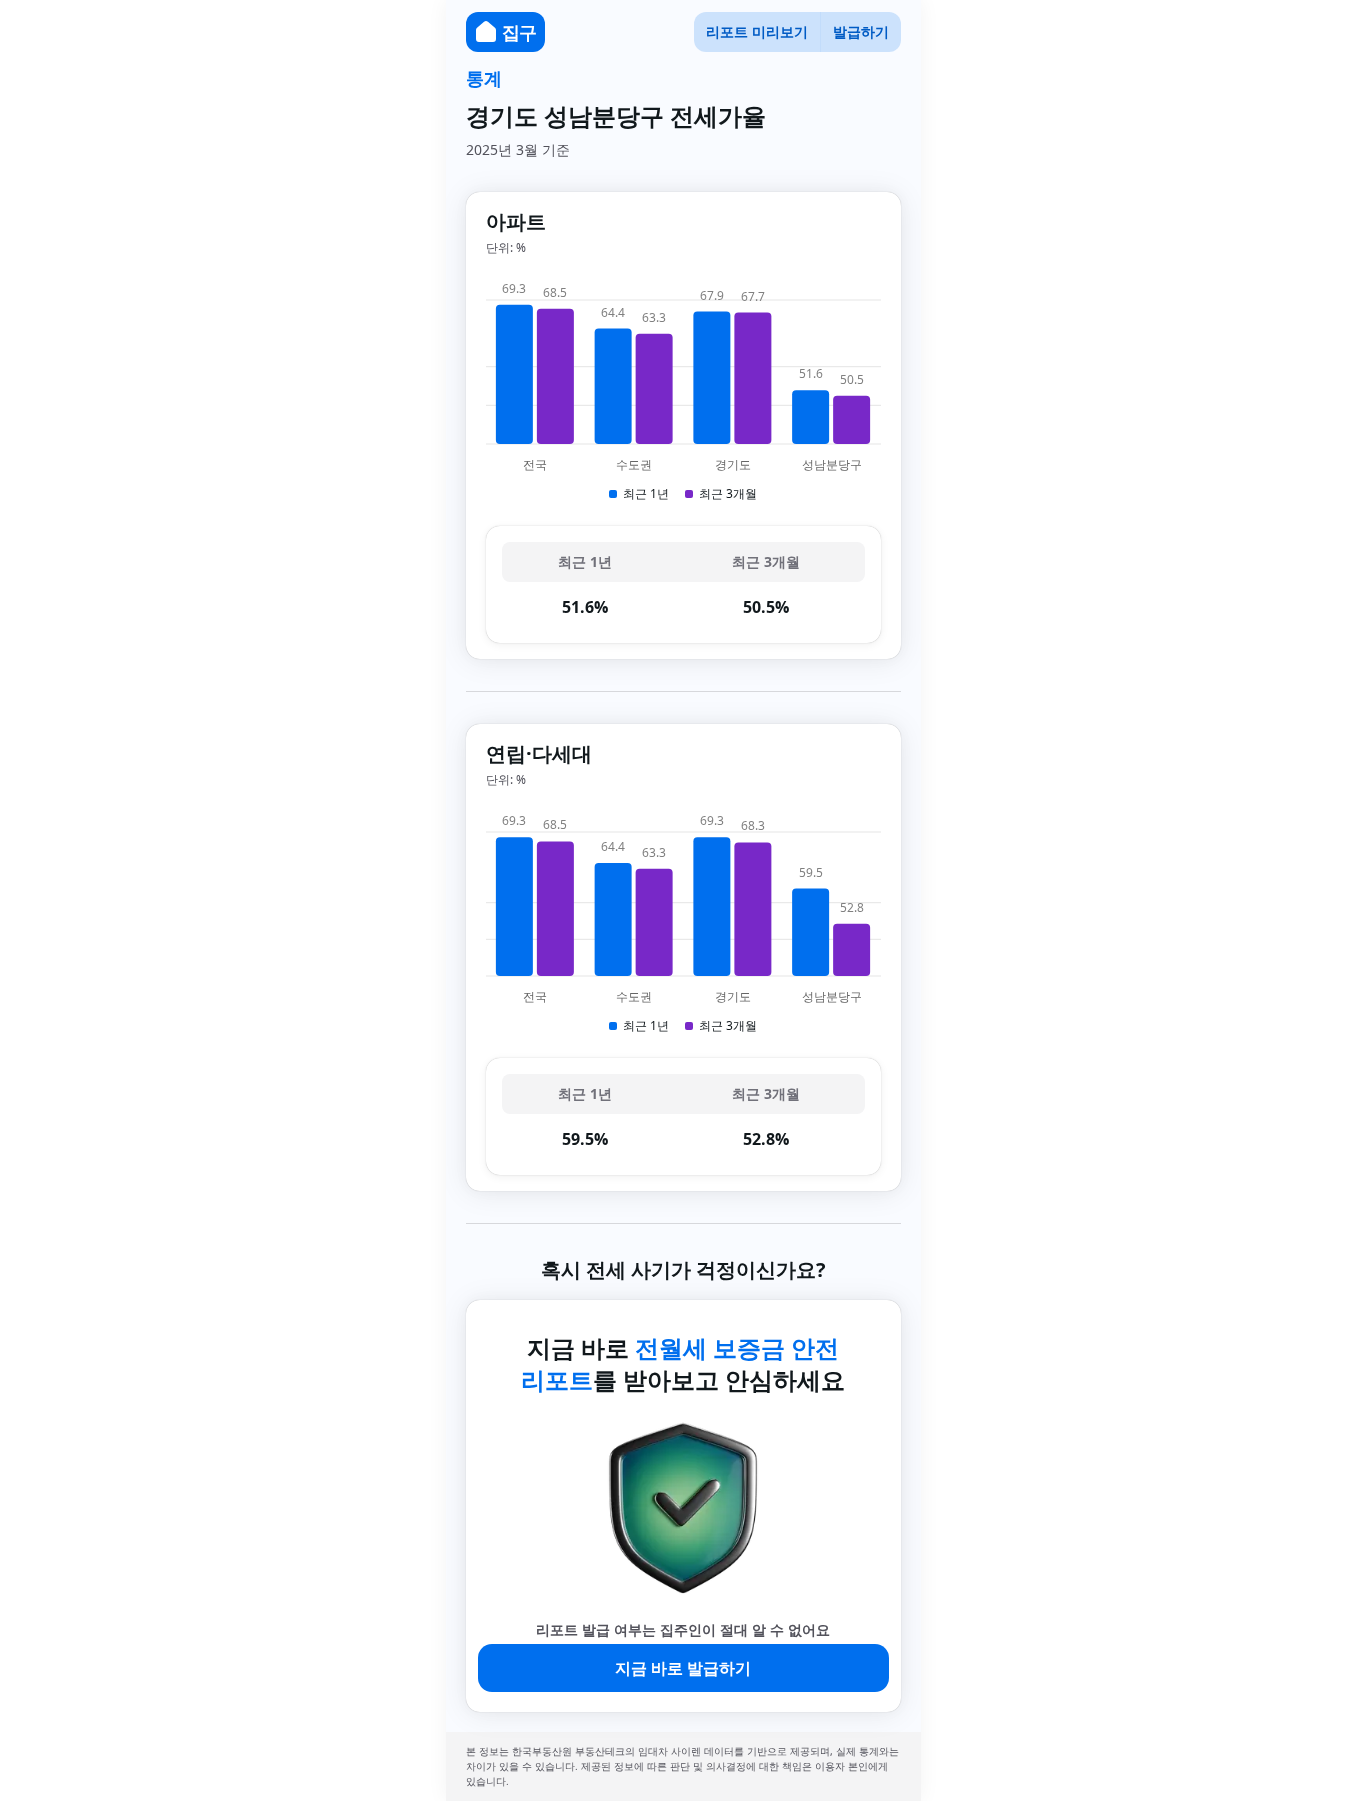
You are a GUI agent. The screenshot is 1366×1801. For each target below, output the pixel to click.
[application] (683, 391)
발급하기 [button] (861, 31)
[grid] (683, 584)
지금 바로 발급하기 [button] (683, 1668)
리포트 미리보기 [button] (757, 31)
